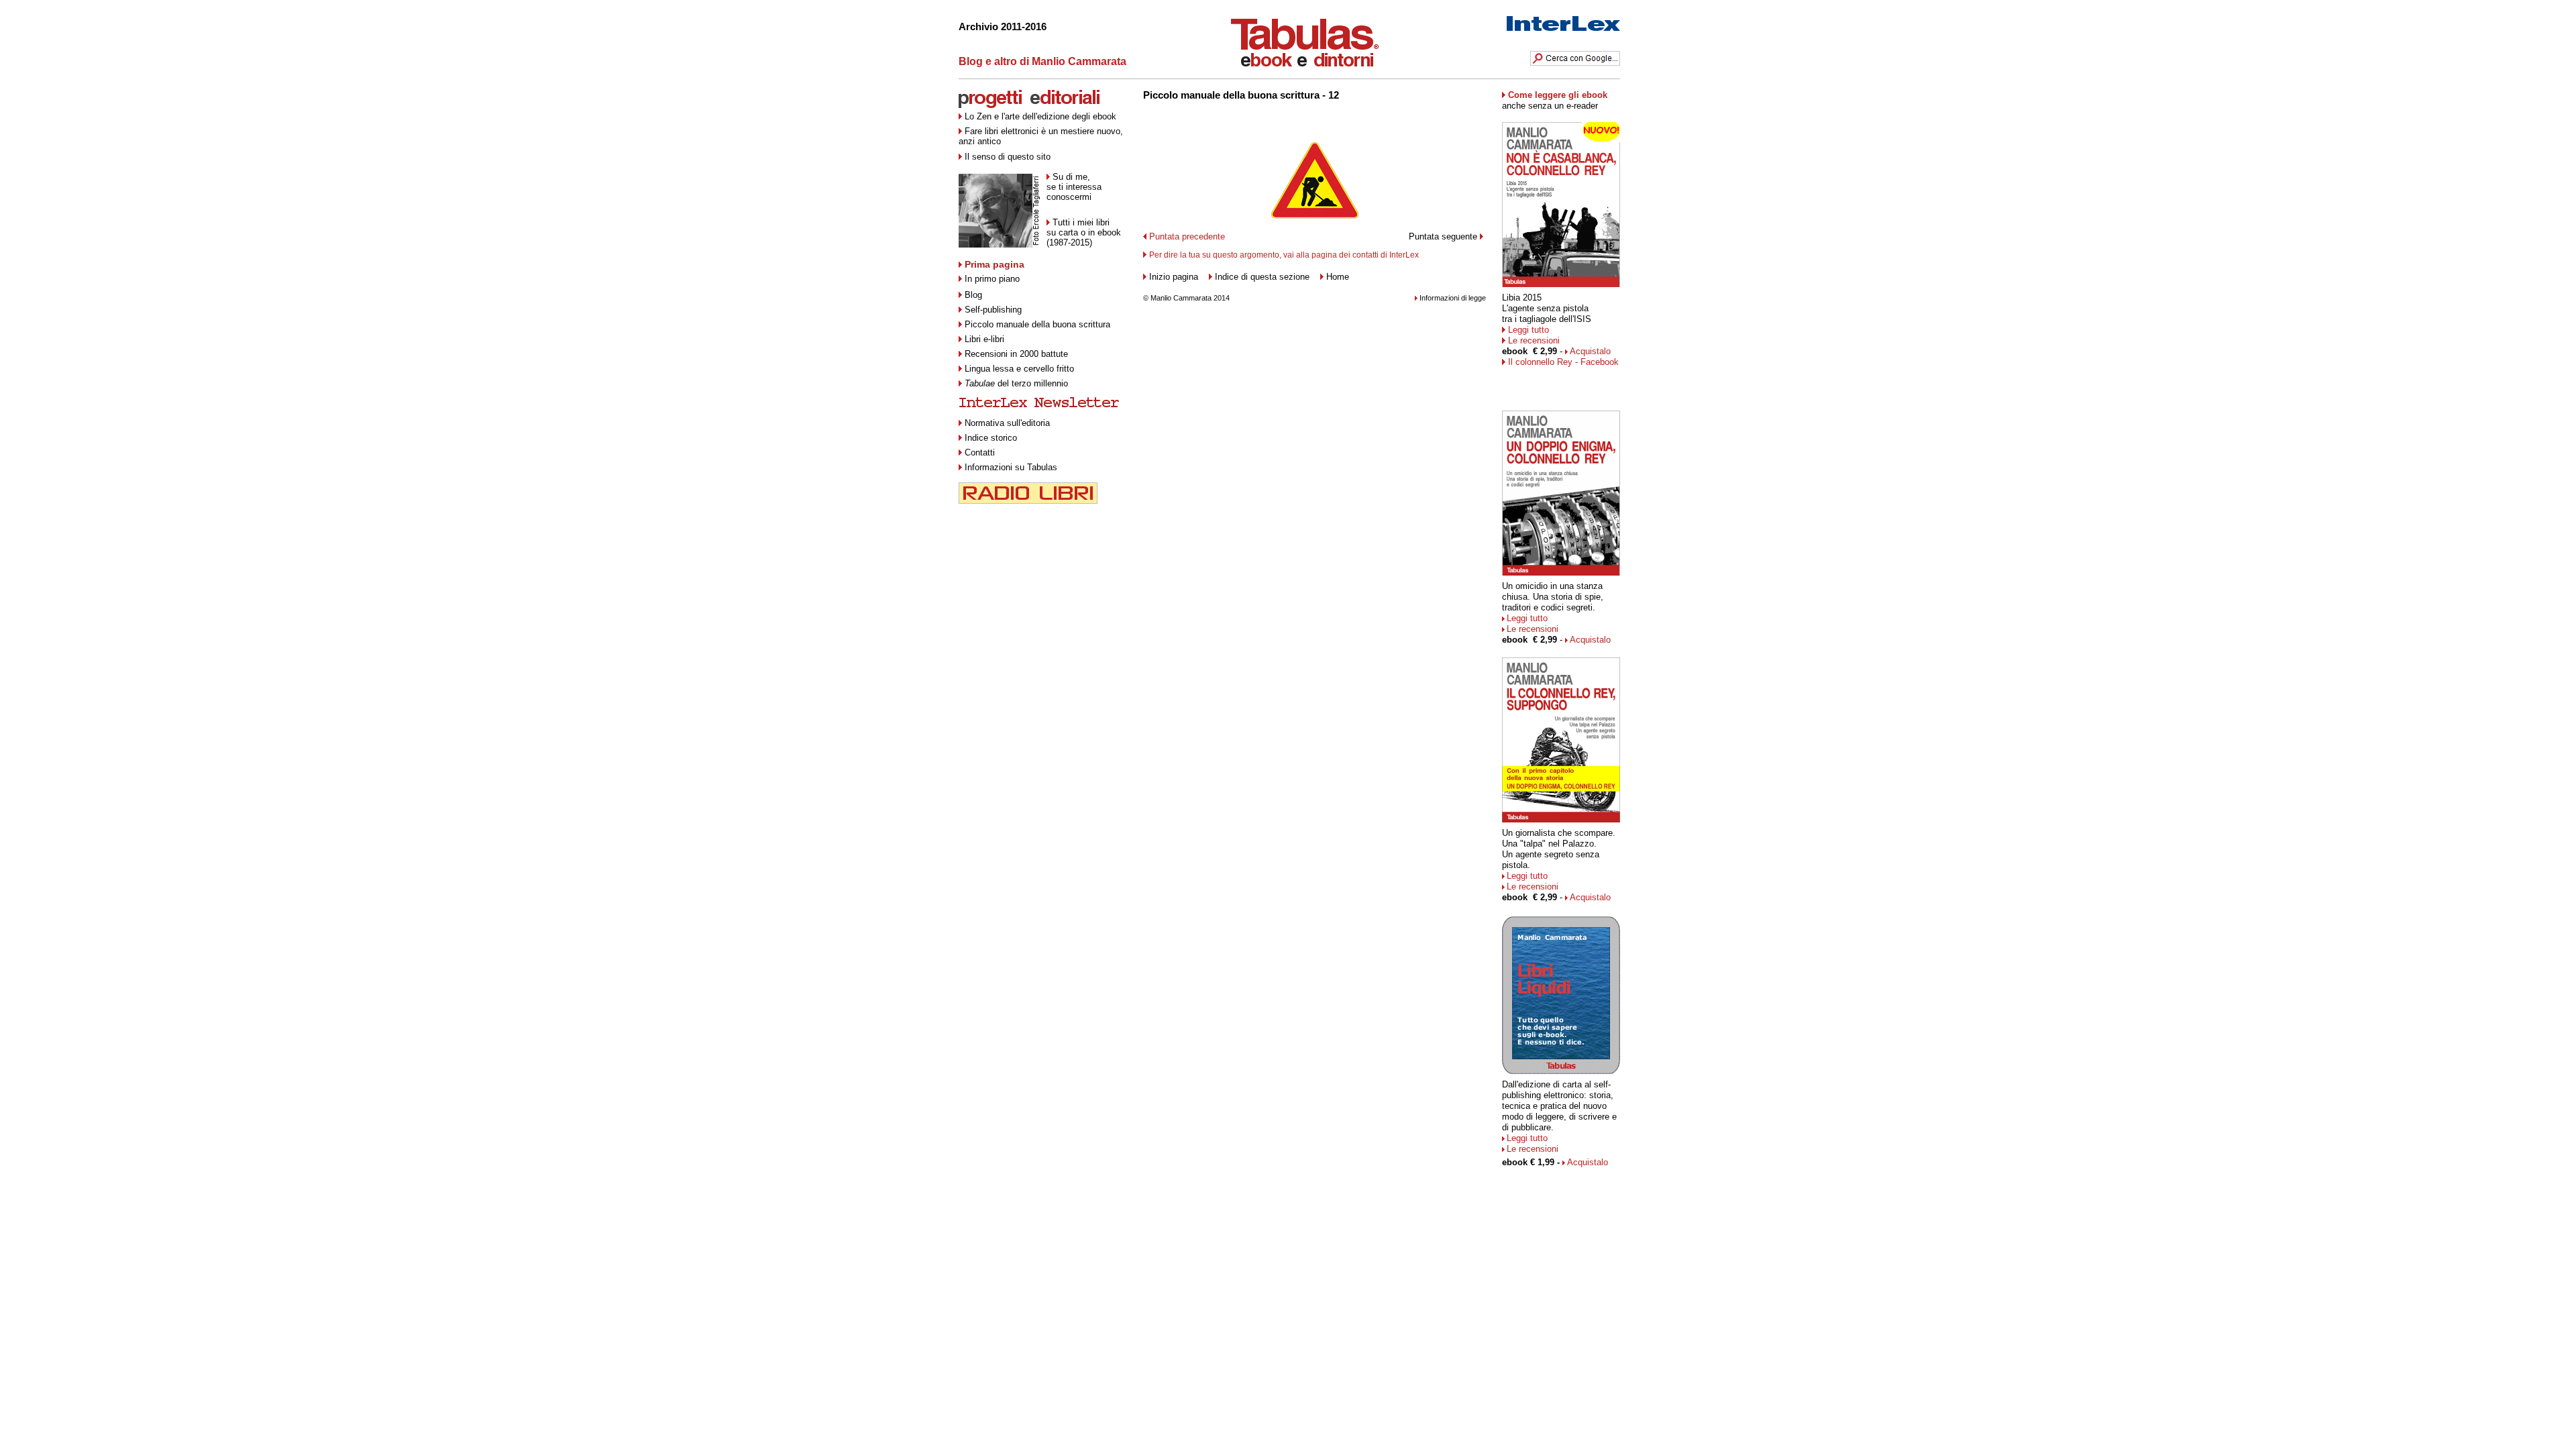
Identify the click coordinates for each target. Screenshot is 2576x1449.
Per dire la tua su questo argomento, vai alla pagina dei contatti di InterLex (1284, 255)
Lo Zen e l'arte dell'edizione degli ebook (1040, 116)
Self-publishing (993, 310)
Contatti (980, 452)
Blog (973, 295)
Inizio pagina (1174, 277)
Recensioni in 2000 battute (1016, 354)
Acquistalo (1590, 351)
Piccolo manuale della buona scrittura (1037, 324)
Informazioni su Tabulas (1011, 467)
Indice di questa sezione (1262, 277)
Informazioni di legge (1453, 298)
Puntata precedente (1187, 236)
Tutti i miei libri (1081, 222)
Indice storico (991, 438)
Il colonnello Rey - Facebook (1563, 362)
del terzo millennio (1016, 383)
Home (1338, 277)
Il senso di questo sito (1008, 157)
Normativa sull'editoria (1007, 423)
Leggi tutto (1528, 330)
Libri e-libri (984, 339)
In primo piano (992, 279)
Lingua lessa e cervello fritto (1019, 369)
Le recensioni (1534, 340)
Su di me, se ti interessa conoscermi (1074, 187)
